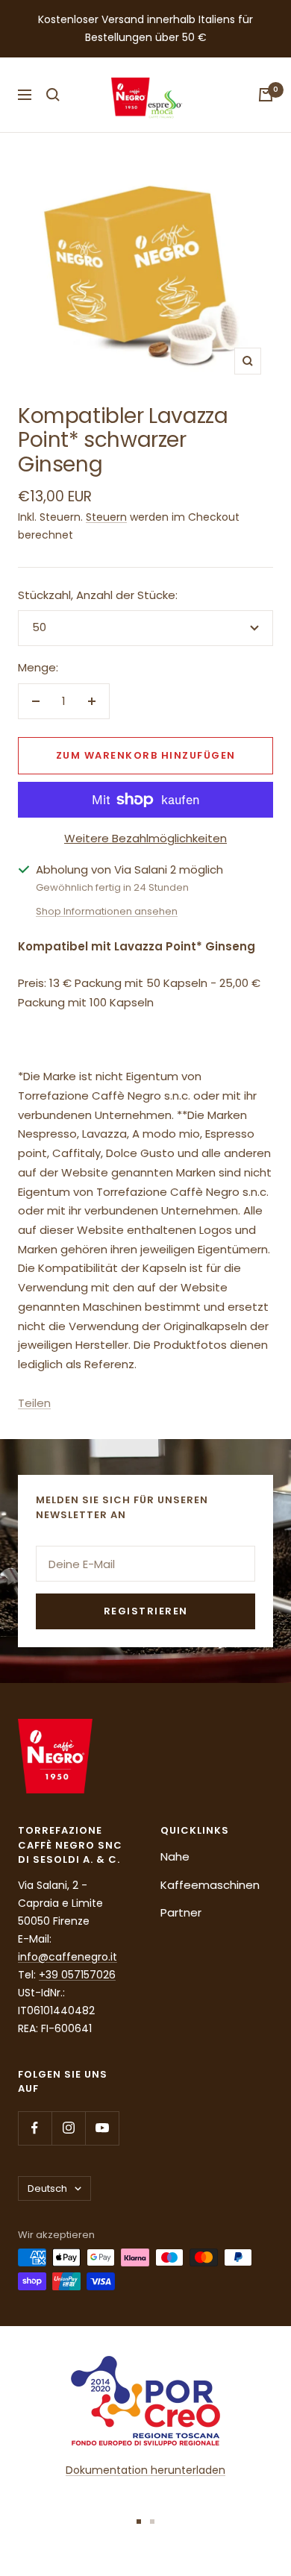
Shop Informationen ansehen (107, 911)
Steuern (106, 517)
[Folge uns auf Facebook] (35, 2128)
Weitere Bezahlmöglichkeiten (145, 838)
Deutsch (47, 2188)
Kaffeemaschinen (210, 1885)
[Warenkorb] (266, 95)
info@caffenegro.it (68, 1957)
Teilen (34, 1403)
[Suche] (53, 95)
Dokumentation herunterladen (145, 2470)
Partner (181, 1912)
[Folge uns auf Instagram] (68, 2128)
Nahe (175, 1856)
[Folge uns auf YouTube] (102, 2128)
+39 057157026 (77, 1975)
